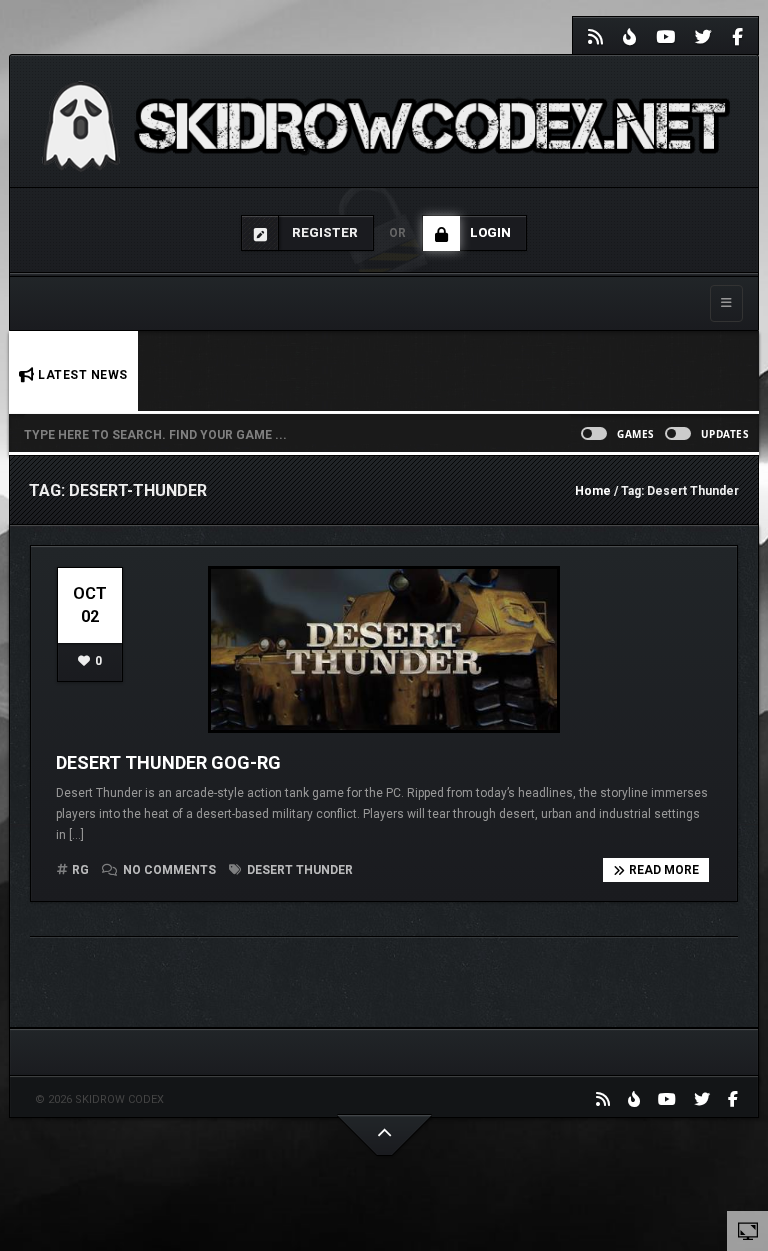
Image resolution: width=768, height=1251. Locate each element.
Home (593, 491)
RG (80, 870)
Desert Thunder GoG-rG (168, 762)
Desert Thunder (298, 870)
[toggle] (748, 1230)
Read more (664, 870)
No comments (169, 870)
